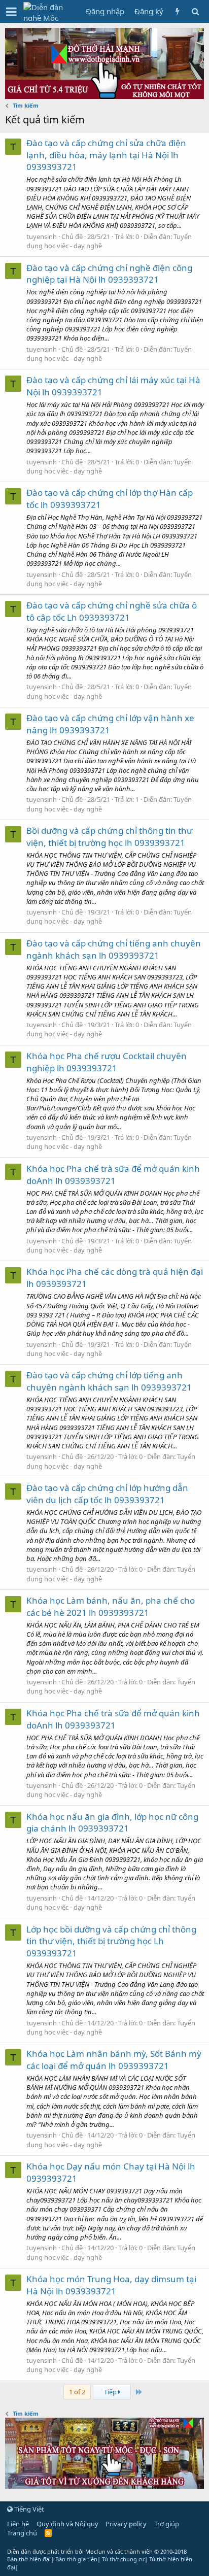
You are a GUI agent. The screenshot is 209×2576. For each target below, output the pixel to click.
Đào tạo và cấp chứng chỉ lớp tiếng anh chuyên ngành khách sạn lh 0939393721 (109, 1381)
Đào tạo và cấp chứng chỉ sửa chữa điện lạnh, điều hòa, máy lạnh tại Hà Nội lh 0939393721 (106, 155)
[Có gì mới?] (177, 11)
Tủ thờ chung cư (123, 2559)
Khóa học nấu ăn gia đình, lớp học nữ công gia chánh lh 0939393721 (112, 1823)
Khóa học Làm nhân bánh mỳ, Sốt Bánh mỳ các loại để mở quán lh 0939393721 (114, 2060)
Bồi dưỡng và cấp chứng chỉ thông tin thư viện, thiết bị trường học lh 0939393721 (109, 837)
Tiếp (111, 2392)
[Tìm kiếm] (195, 11)
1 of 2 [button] (77, 2392)
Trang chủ (22, 2533)
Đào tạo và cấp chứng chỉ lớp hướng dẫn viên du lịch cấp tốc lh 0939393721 (107, 1494)
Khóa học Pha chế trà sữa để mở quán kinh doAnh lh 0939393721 (113, 1175)
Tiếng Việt (28, 2509)
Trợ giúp (167, 2524)
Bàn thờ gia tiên (76, 2559)
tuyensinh (42, 236)
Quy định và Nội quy (67, 2524)
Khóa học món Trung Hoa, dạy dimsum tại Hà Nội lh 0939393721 (111, 2285)
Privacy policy (126, 2524)
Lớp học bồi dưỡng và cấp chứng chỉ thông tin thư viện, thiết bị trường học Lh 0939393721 (111, 1941)
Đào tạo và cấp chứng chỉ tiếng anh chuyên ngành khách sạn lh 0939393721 (114, 949)
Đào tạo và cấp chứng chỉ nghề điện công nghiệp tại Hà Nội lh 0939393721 (109, 274)
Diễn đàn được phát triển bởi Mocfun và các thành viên (97, 2551)
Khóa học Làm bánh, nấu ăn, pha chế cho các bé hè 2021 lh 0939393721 (111, 1606)
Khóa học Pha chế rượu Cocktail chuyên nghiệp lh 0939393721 (107, 1062)
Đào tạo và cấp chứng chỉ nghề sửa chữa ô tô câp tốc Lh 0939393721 (112, 611)
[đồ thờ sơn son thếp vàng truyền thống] (104, 2486)
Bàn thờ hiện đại (29, 2559)
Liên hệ (18, 2524)
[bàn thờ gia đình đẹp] (104, 96)
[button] (11, 12)
